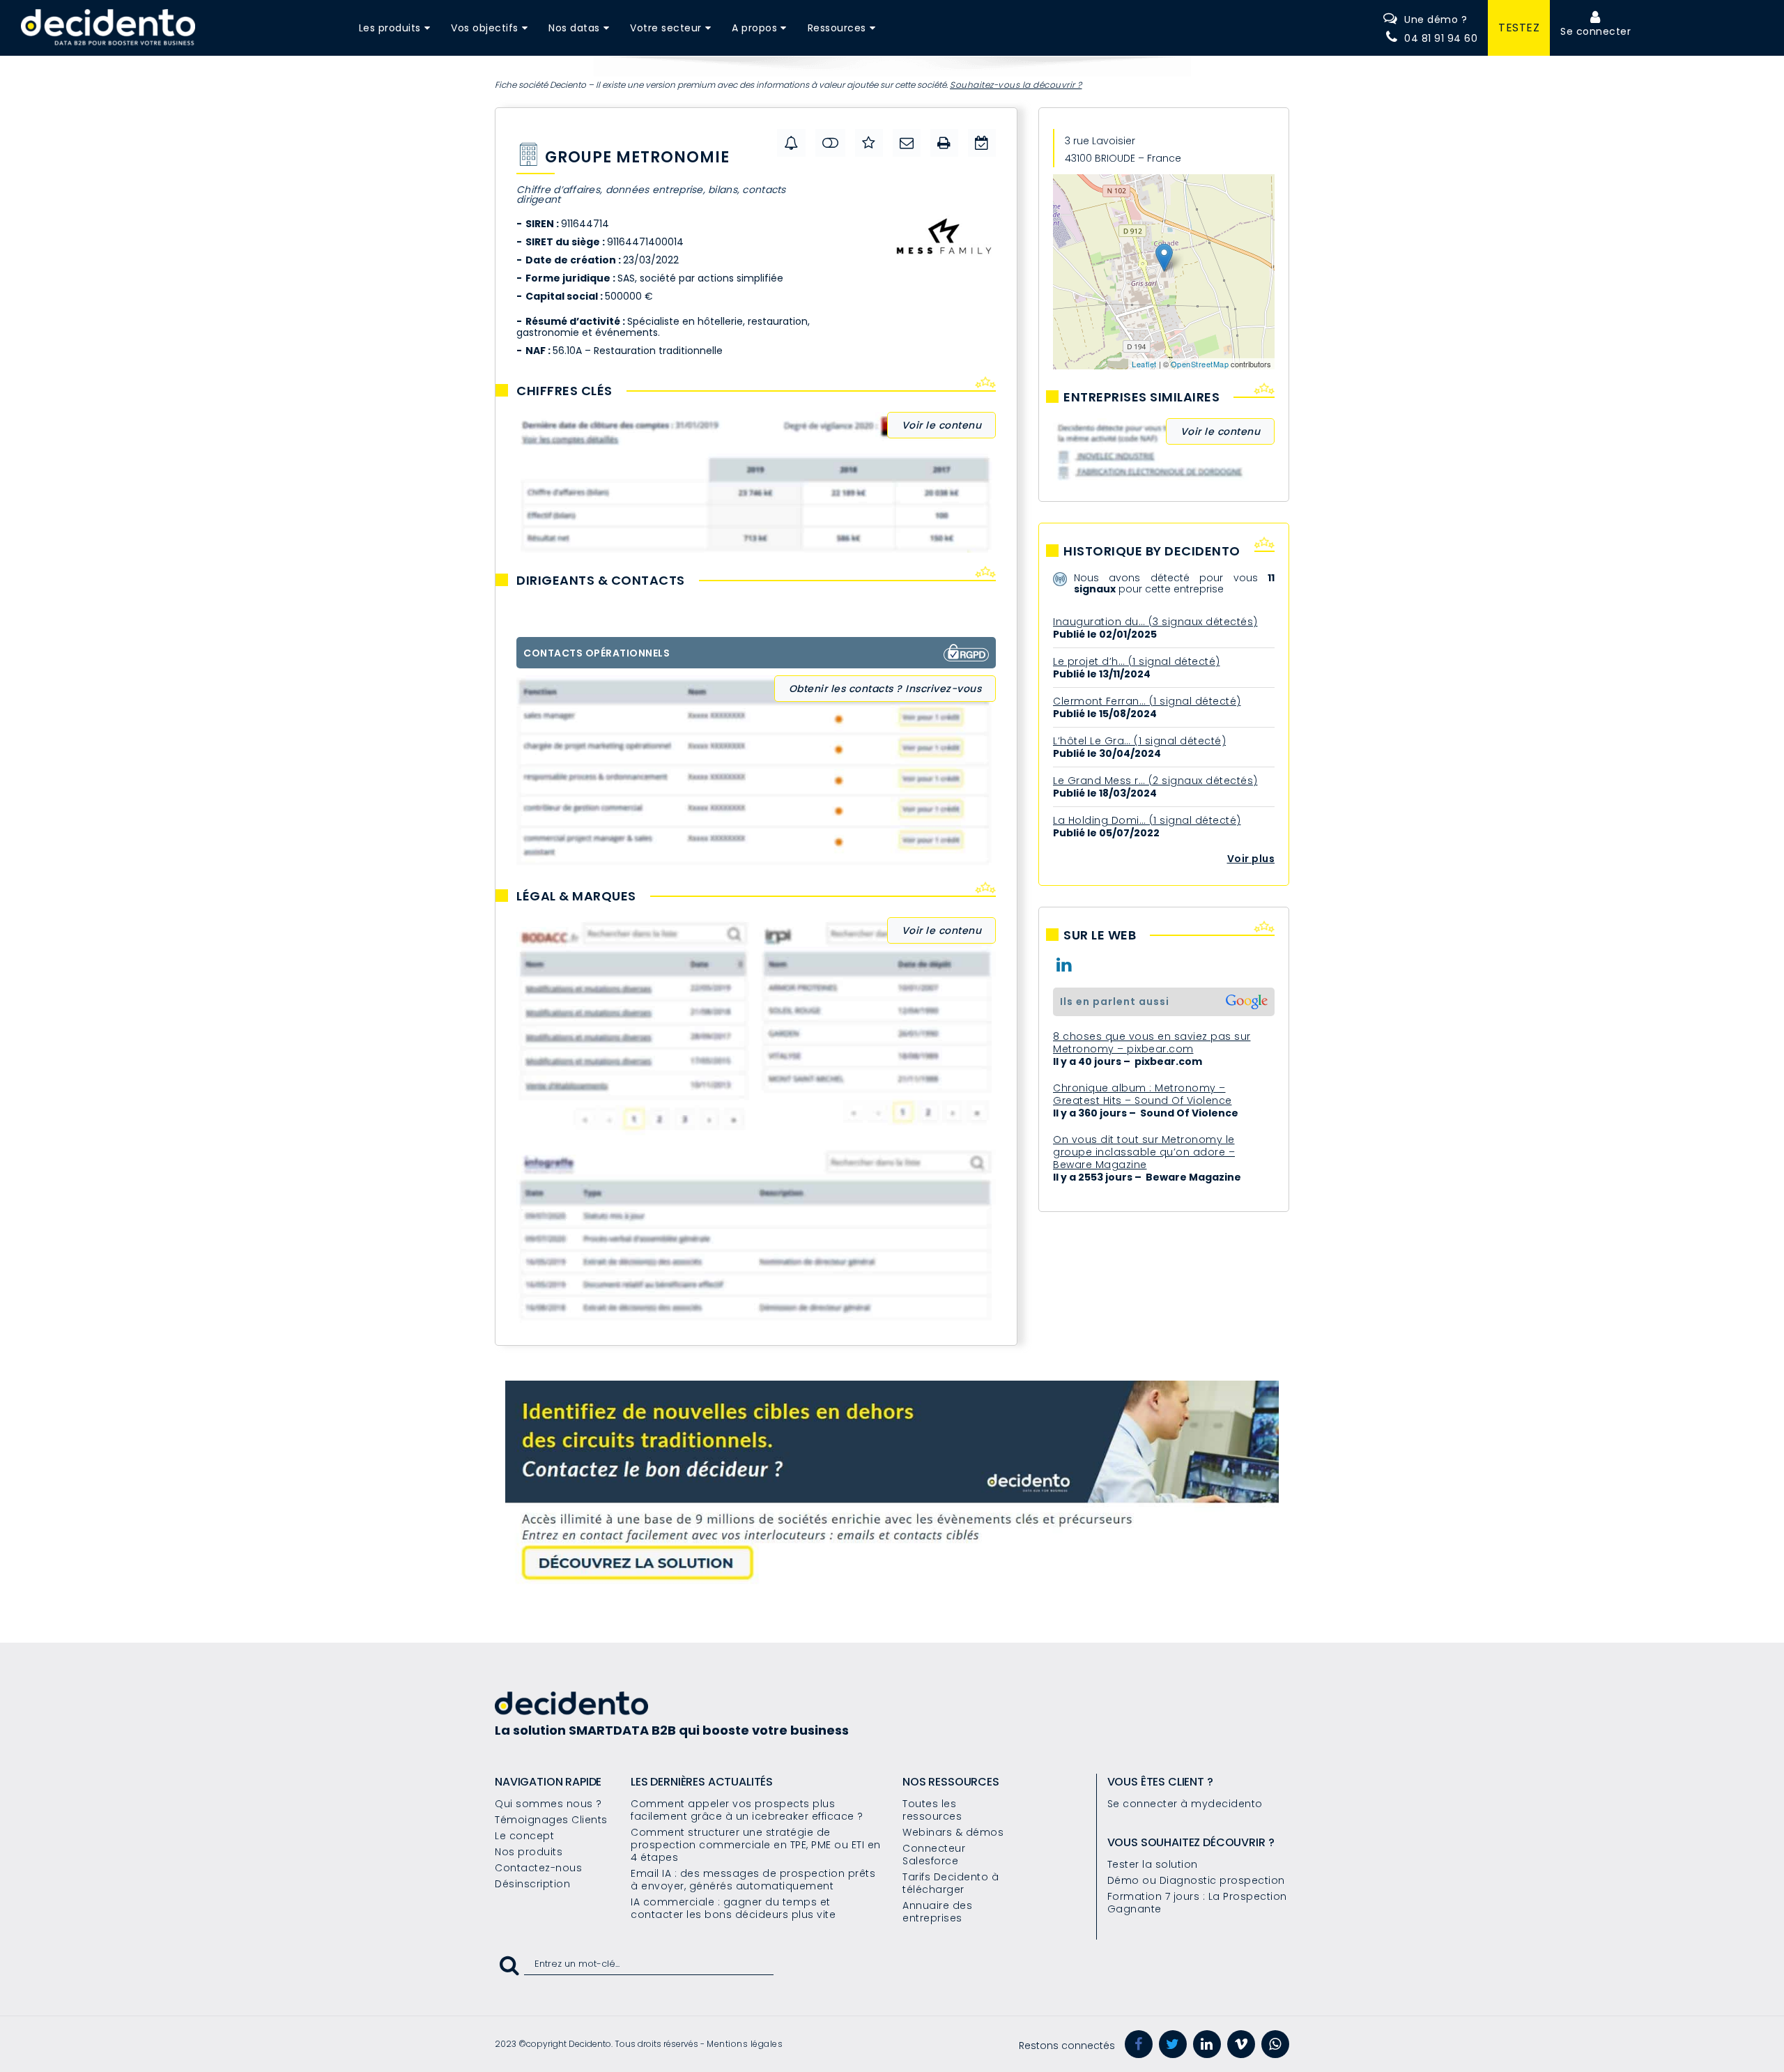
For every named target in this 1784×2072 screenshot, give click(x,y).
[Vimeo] (1241, 2044)
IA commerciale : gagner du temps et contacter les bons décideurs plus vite (733, 1908)
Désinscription (532, 1884)
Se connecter (1595, 31)
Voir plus (1251, 859)
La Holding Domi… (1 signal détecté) (1147, 820)
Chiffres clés (564, 391)
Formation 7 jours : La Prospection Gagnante (1197, 1903)
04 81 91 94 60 (1441, 38)
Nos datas (574, 28)
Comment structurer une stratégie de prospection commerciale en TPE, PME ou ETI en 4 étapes (756, 1845)
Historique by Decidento (1152, 551)
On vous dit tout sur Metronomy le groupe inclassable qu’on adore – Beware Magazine (1144, 1152)
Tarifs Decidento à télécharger (951, 1883)
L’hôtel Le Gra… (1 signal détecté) (1139, 741)
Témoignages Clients (551, 1820)
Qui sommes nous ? (548, 1804)
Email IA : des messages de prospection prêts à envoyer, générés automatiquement (753, 1880)
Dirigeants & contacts (601, 581)
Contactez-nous (538, 1868)
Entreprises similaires (1141, 397)
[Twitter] (1173, 2044)
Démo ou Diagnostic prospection (1196, 1880)
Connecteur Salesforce (934, 1855)
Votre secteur (666, 28)
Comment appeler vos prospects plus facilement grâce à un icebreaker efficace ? (747, 1810)
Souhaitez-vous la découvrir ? (1016, 85)
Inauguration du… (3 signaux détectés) (1155, 622)
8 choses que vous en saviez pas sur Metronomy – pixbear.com (1152, 1043)
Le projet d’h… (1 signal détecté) (1137, 661)
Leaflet (1144, 364)
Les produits (390, 28)
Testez (1519, 28)
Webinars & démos (953, 1832)
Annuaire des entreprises (937, 1912)
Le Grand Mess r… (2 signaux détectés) (1155, 781)
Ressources (837, 28)
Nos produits (529, 1852)
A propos (754, 28)
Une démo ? (1436, 20)
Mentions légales (745, 2044)
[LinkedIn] (1207, 2044)
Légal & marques (576, 896)
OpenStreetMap (1200, 364)
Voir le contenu (942, 425)
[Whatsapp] (1275, 2044)
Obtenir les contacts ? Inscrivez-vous (885, 689)
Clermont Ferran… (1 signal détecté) (1147, 701)
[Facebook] (1139, 2044)
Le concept (524, 1836)
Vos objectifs (485, 28)
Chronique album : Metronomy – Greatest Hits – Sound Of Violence (1143, 1094)
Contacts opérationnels (597, 653)
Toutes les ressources (932, 1810)
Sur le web (1100, 935)
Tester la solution (1153, 1864)
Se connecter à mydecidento (1185, 1804)
